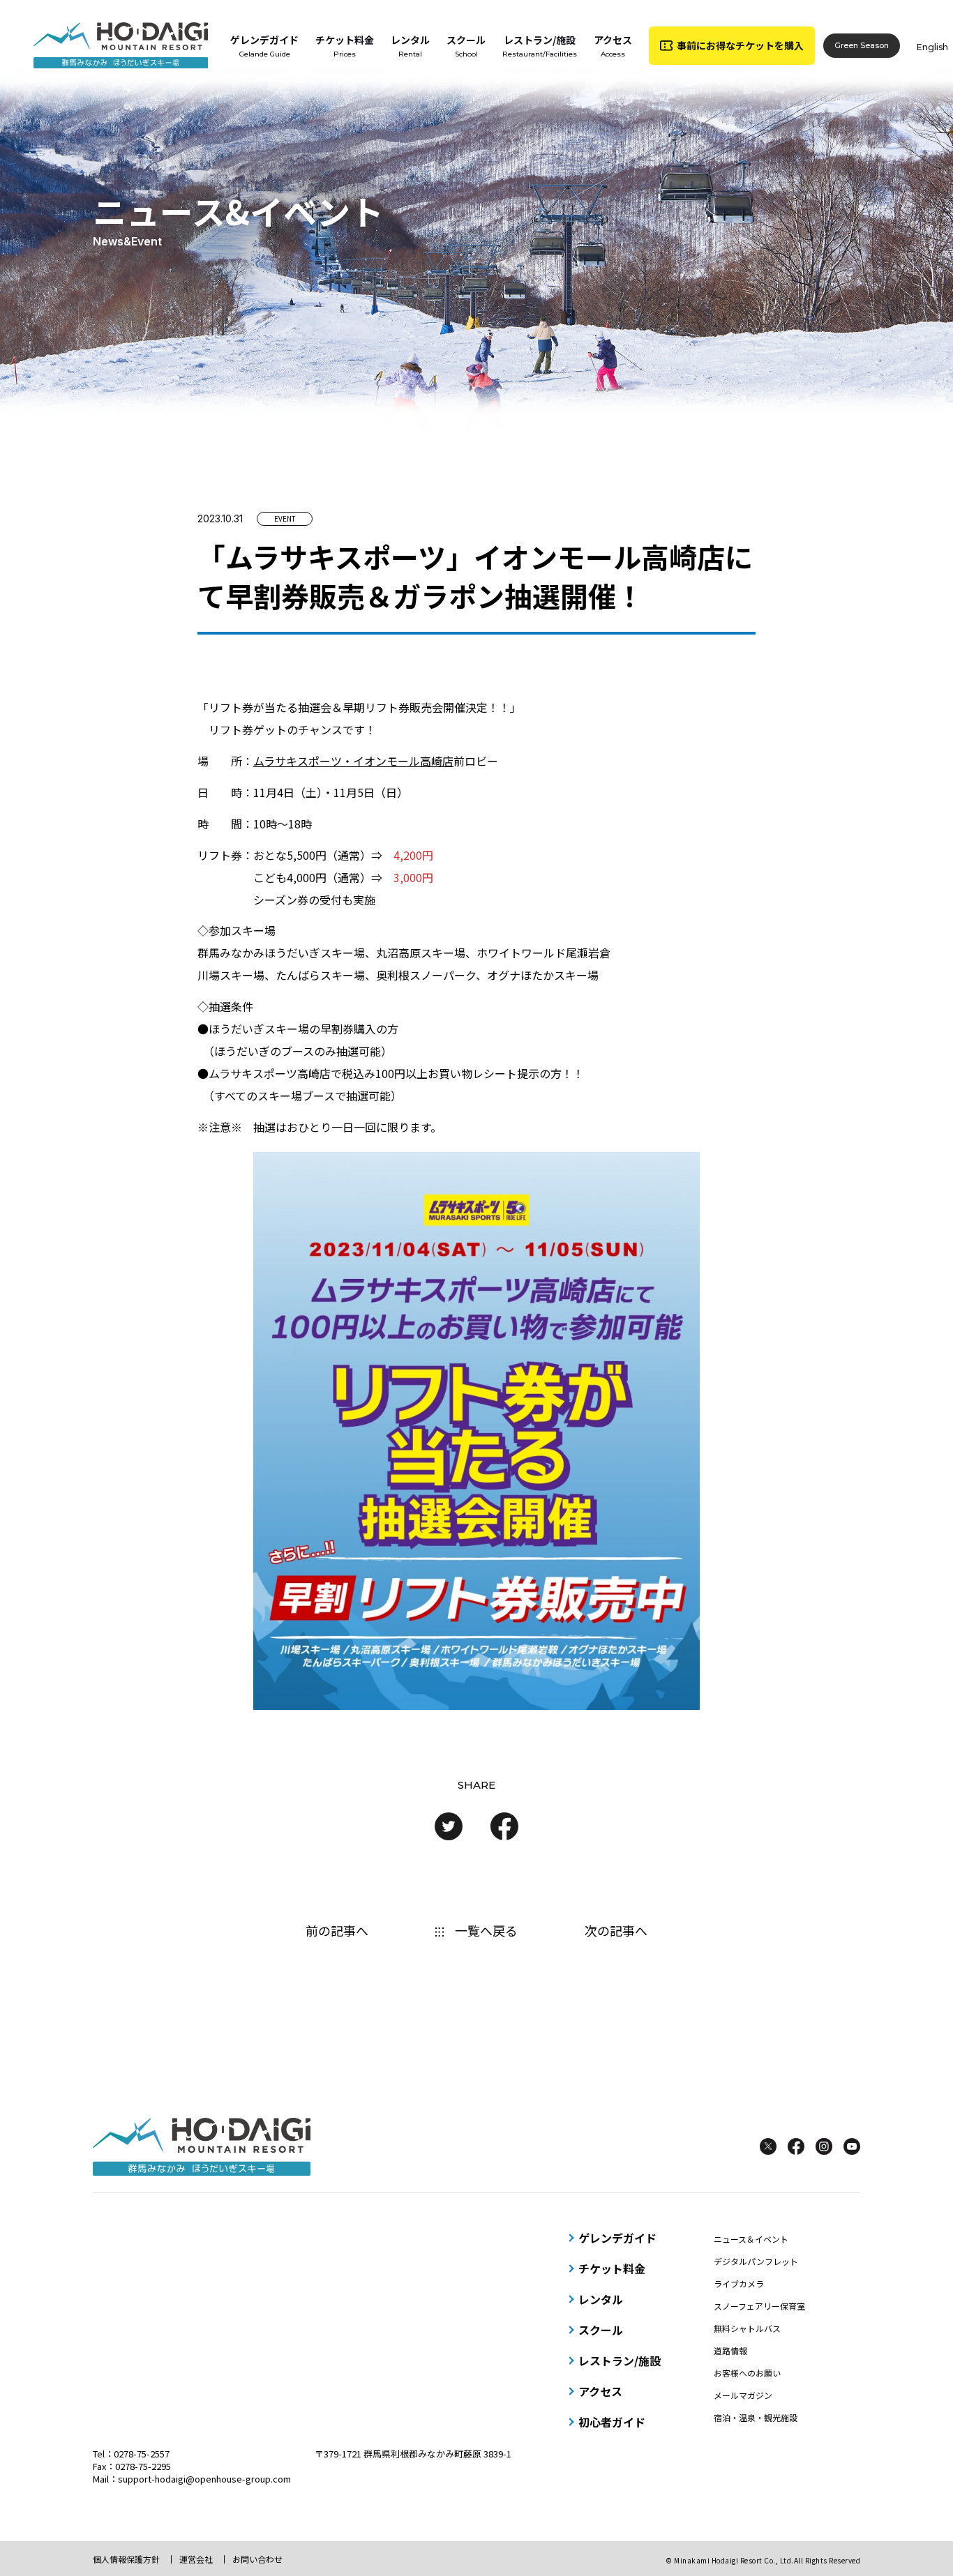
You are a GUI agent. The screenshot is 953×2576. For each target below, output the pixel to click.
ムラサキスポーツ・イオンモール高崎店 (353, 761)
